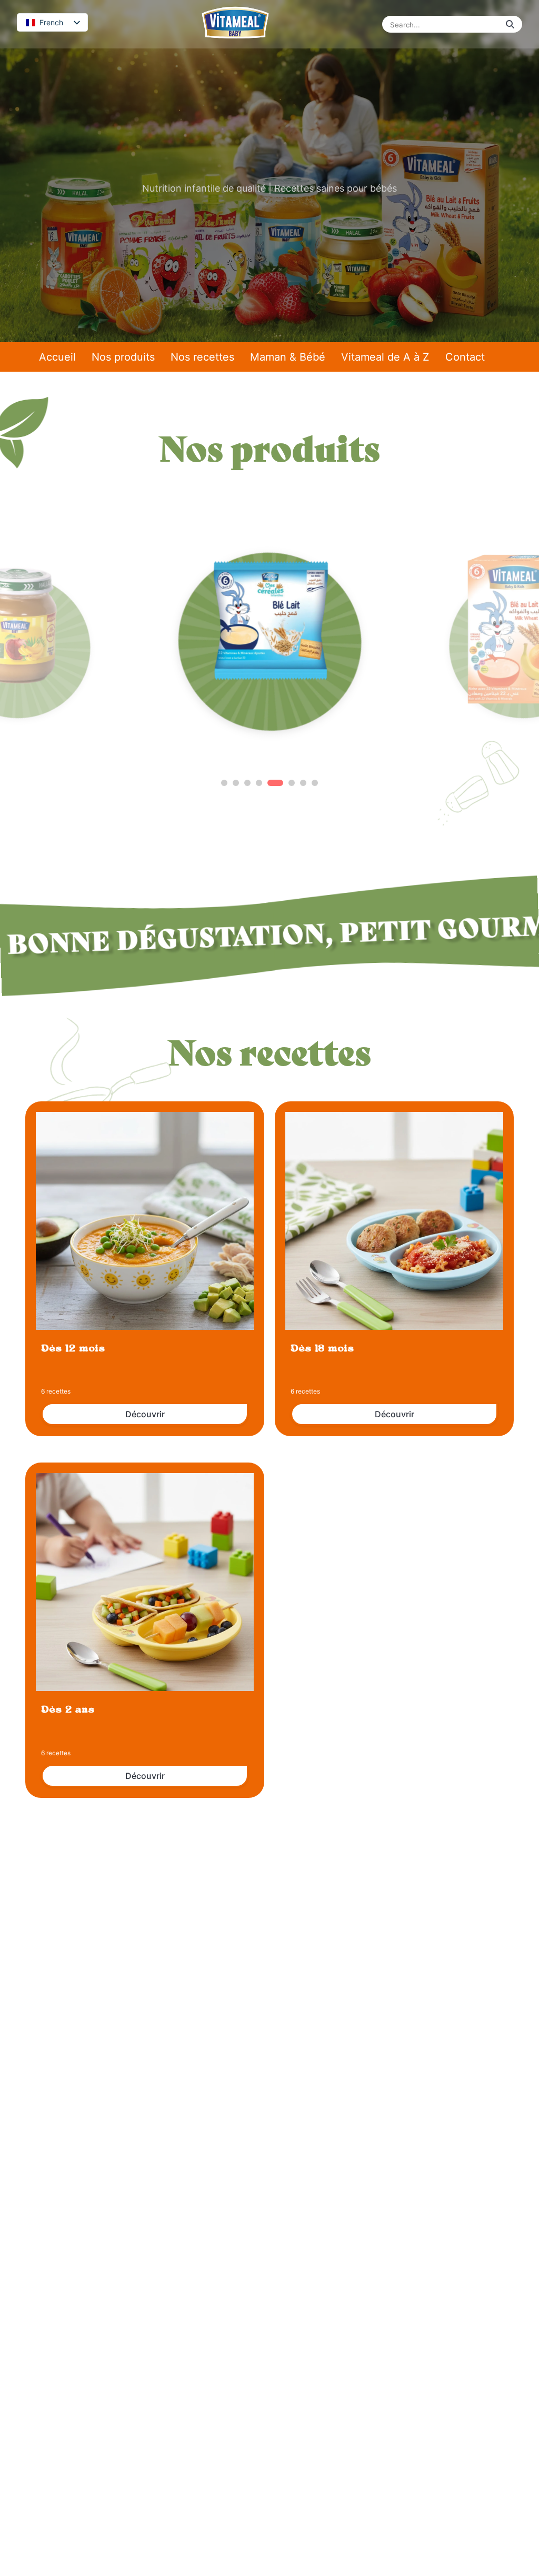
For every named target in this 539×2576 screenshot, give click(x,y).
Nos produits (123, 357)
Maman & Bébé (288, 357)
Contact (465, 357)
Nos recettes (202, 357)
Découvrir (145, 1414)
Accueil (57, 357)
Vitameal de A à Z (385, 357)
